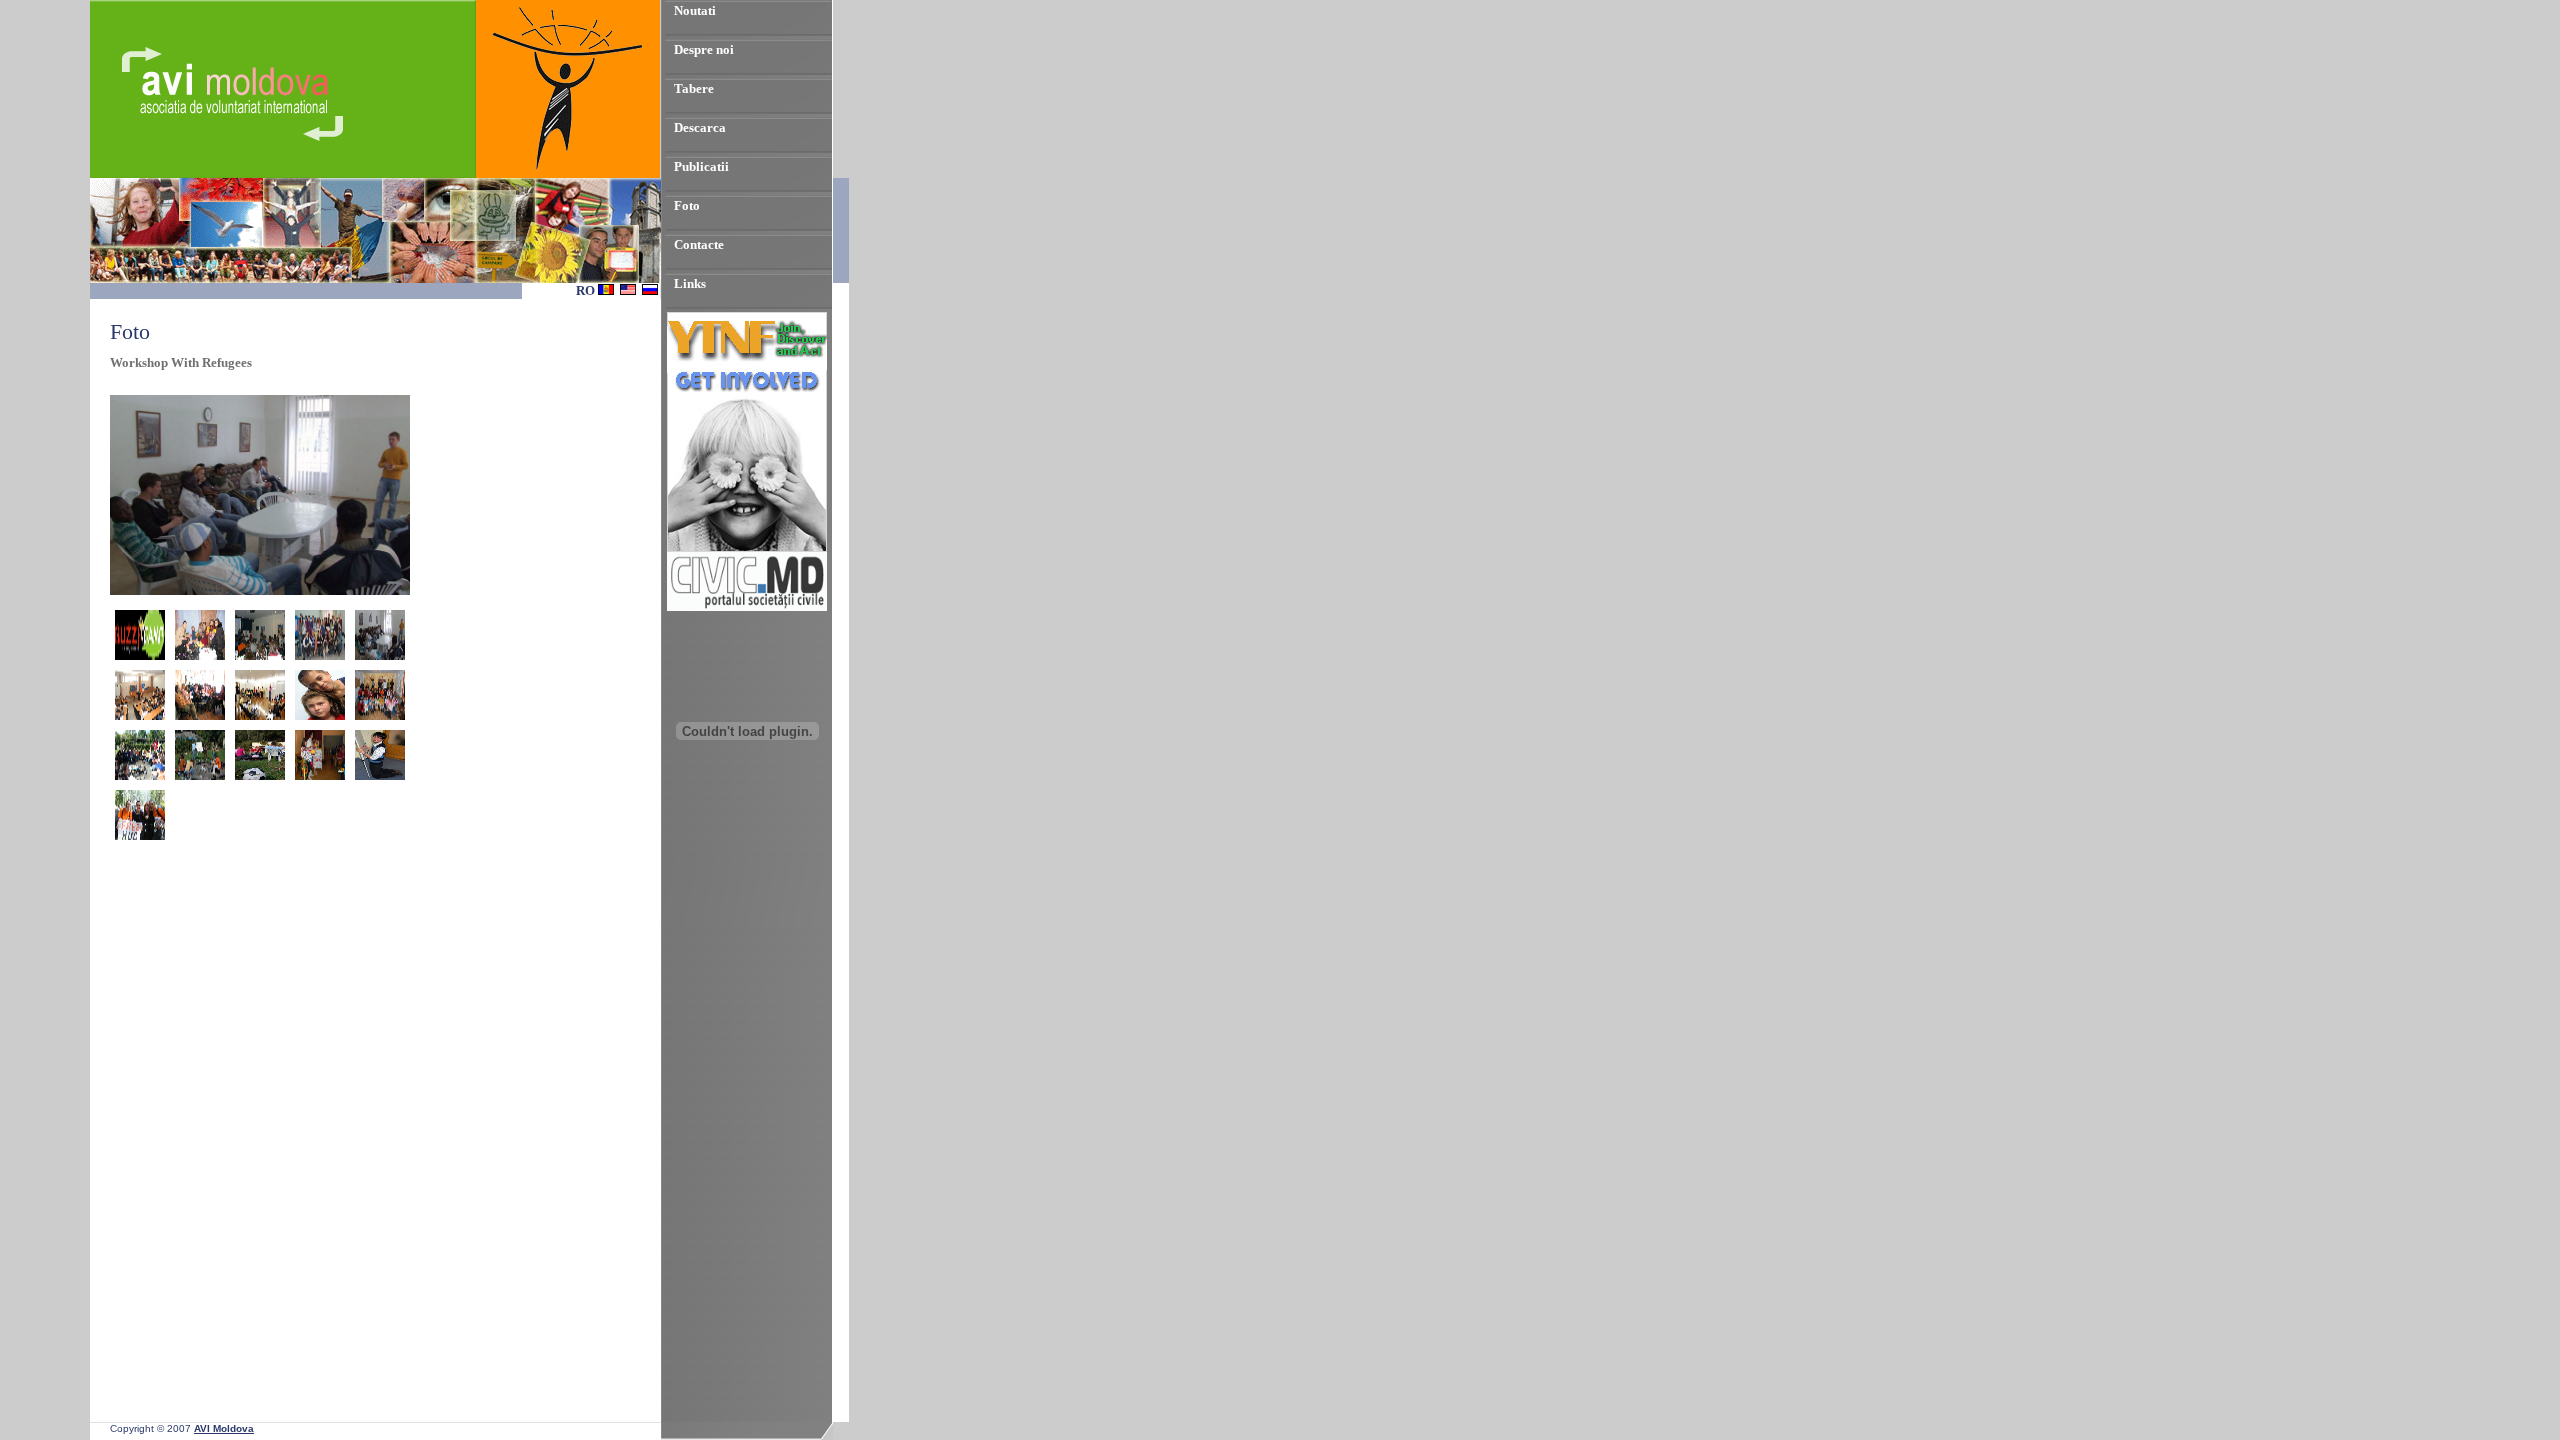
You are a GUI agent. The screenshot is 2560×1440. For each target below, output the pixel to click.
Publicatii (701, 166)
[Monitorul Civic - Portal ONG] (747, 606)
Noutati (695, 10)
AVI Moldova (224, 1428)
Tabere (694, 88)
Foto (687, 205)
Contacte (699, 244)
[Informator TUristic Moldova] (747, 846)
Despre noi (704, 49)
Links (690, 283)
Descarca (700, 127)
